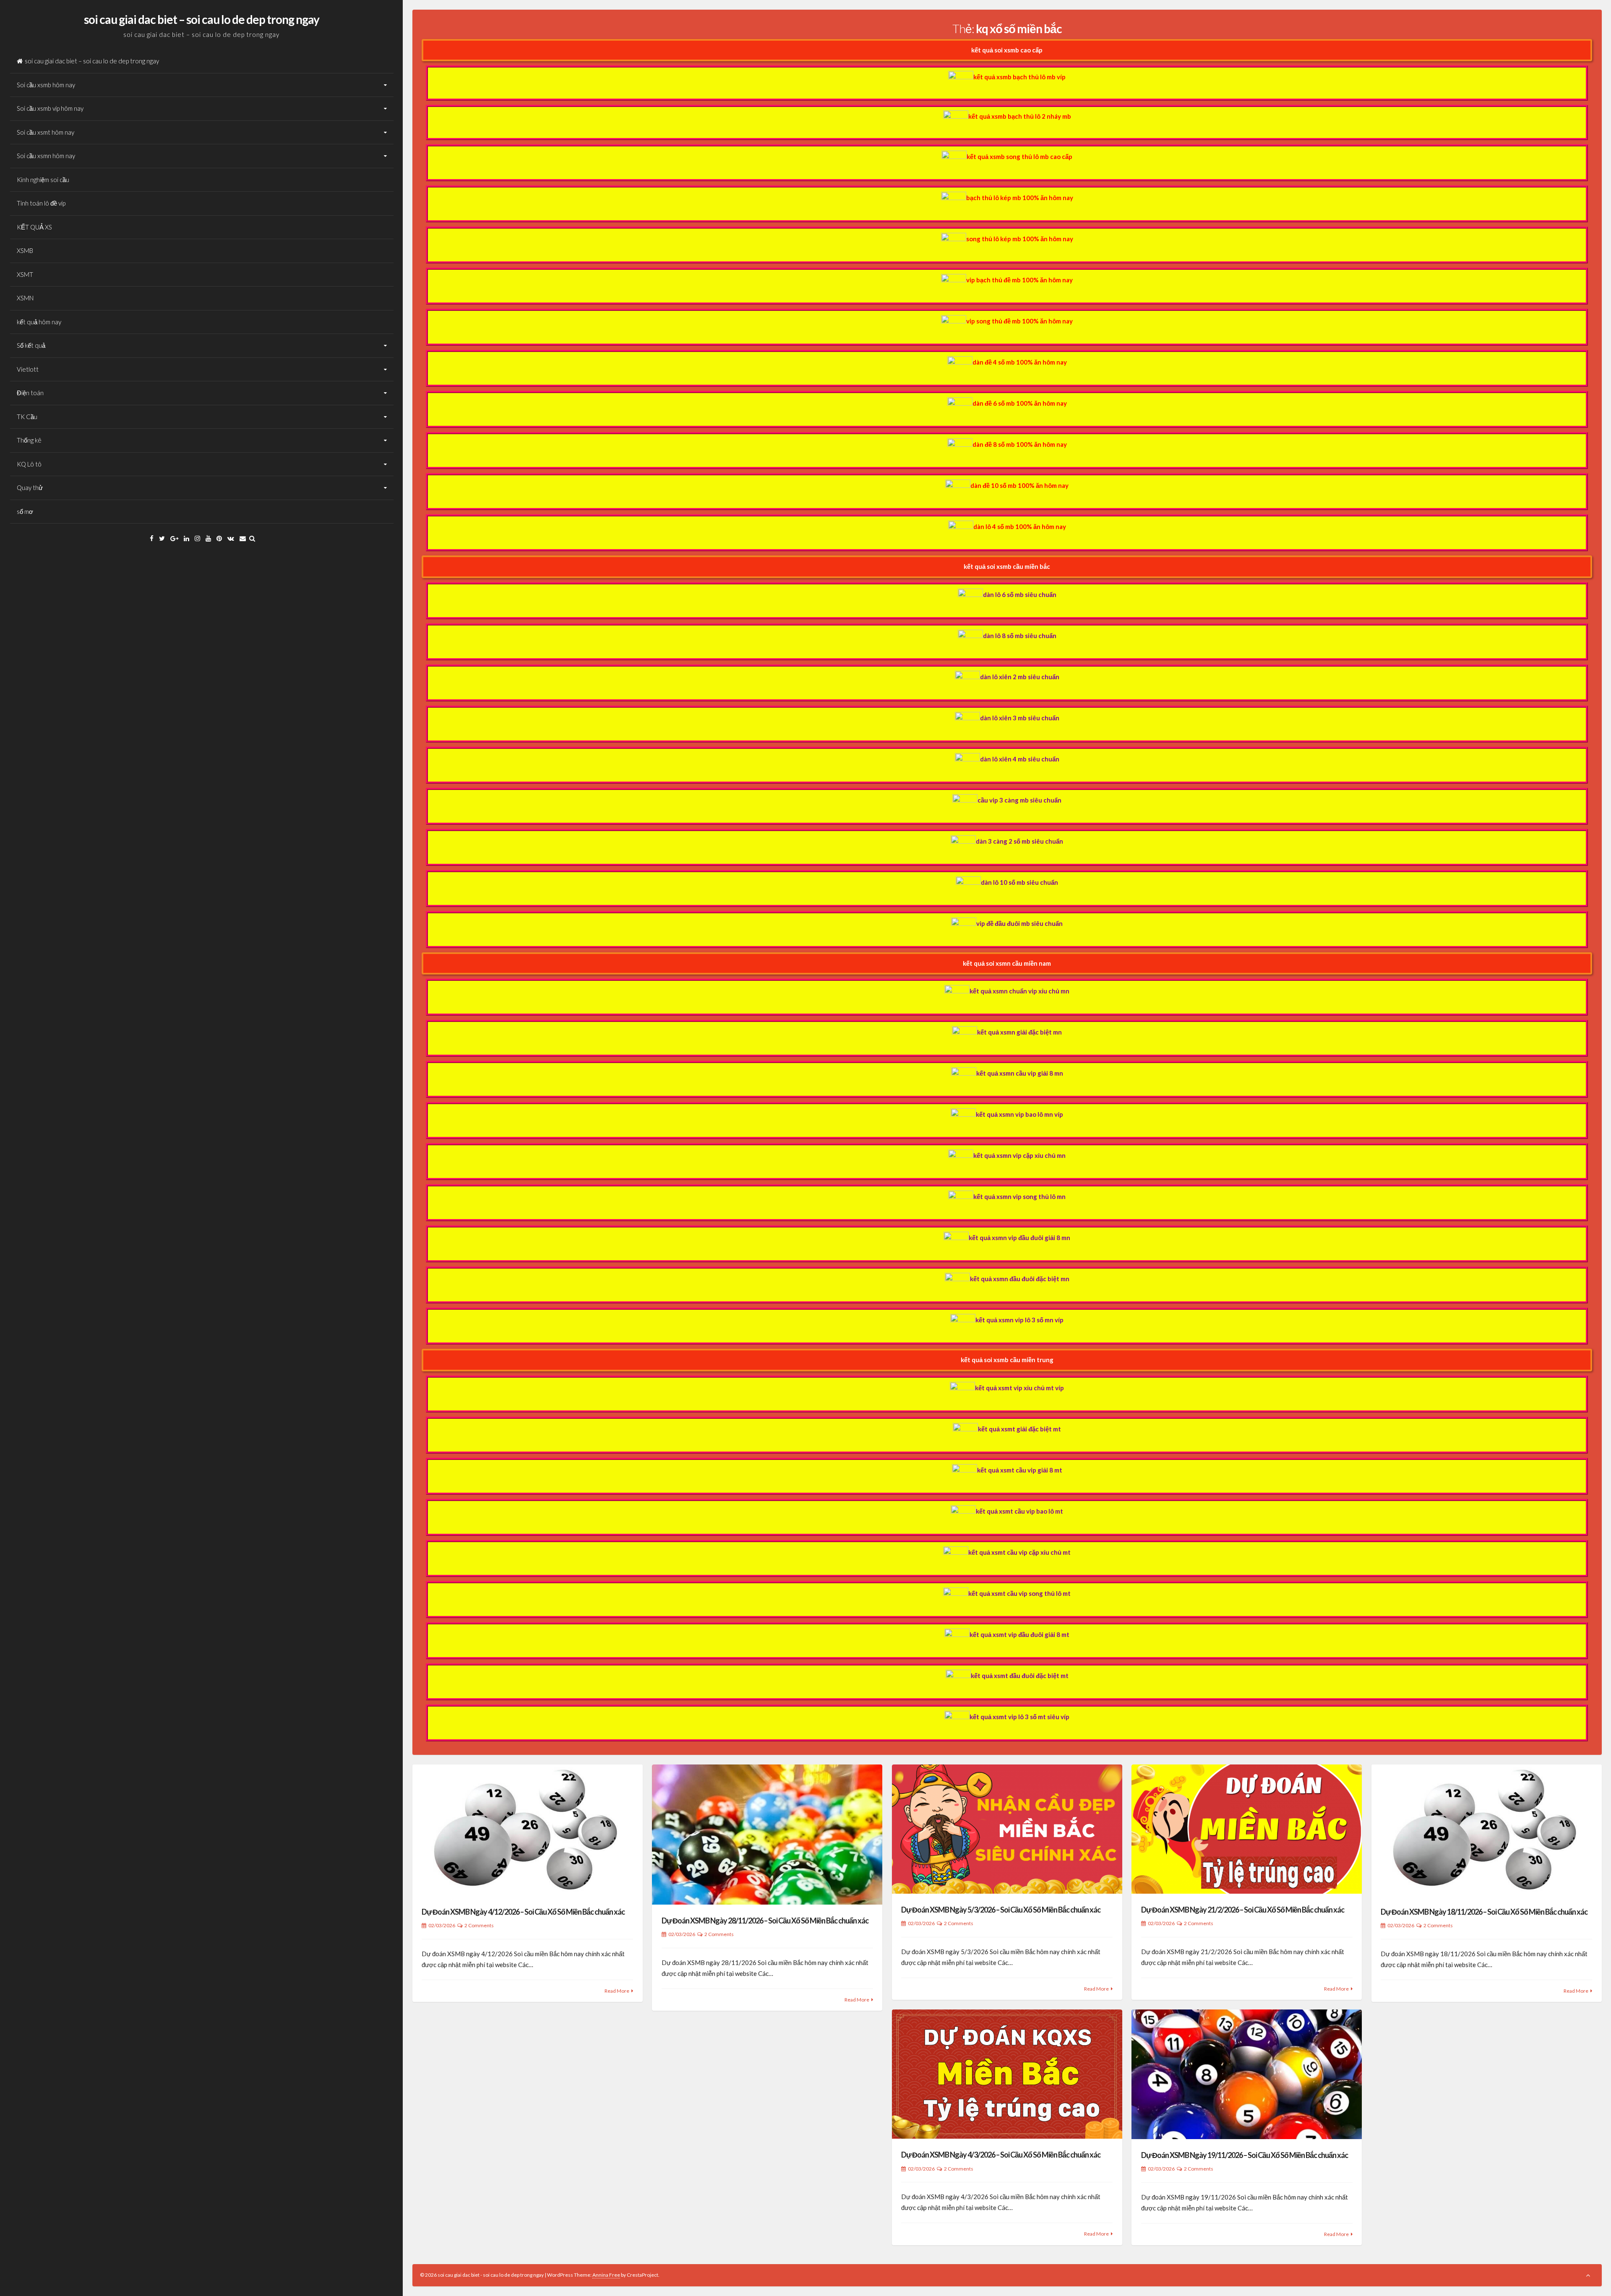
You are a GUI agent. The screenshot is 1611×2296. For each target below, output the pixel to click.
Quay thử (30, 487)
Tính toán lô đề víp (41, 203)
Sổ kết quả (31, 345)
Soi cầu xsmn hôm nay (46, 156)
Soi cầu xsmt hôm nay (46, 132)
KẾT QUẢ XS (34, 227)
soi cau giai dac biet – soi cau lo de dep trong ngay (202, 19)
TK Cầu (27, 417)
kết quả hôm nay (39, 322)
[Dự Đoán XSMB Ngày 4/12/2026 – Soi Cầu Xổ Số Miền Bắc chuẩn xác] (528, 1830)
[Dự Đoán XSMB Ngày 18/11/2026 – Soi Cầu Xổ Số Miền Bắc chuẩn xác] (1487, 1830)
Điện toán (30, 393)
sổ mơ (25, 511)
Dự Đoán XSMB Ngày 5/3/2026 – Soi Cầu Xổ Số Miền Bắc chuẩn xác (1001, 1910)
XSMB (25, 250)
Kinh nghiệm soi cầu (43, 180)
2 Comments (479, 1925)
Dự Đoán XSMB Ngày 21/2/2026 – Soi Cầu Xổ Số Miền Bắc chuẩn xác (1243, 1910)
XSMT (25, 274)
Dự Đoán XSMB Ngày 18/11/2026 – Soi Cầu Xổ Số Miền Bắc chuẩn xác (1484, 1912)
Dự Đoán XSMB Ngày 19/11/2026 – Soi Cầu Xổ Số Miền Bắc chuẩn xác (1245, 2155)
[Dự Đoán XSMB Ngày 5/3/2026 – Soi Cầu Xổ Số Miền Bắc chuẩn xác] (1007, 1829)
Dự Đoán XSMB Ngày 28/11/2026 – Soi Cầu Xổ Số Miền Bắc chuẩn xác (765, 1921)
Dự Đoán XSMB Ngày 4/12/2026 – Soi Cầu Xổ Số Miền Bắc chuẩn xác (523, 1912)
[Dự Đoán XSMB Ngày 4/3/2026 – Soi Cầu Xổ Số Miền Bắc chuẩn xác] (1007, 2074)
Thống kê (29, 440)
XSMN (25, 298)
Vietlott (28, 369)
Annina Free (606, 2275)
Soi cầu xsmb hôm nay (46, 85)
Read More (617, 1991)
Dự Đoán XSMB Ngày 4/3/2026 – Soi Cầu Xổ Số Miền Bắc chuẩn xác (1001, 2155)
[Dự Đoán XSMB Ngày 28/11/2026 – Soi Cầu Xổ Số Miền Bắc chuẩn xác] (767, 1835)
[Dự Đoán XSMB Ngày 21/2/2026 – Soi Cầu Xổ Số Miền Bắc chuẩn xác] (1247, 1829)
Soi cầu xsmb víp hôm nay (50, 108)
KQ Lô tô (29, 464)
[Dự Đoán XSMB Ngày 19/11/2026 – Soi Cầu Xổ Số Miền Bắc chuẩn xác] (1247, 2074)
